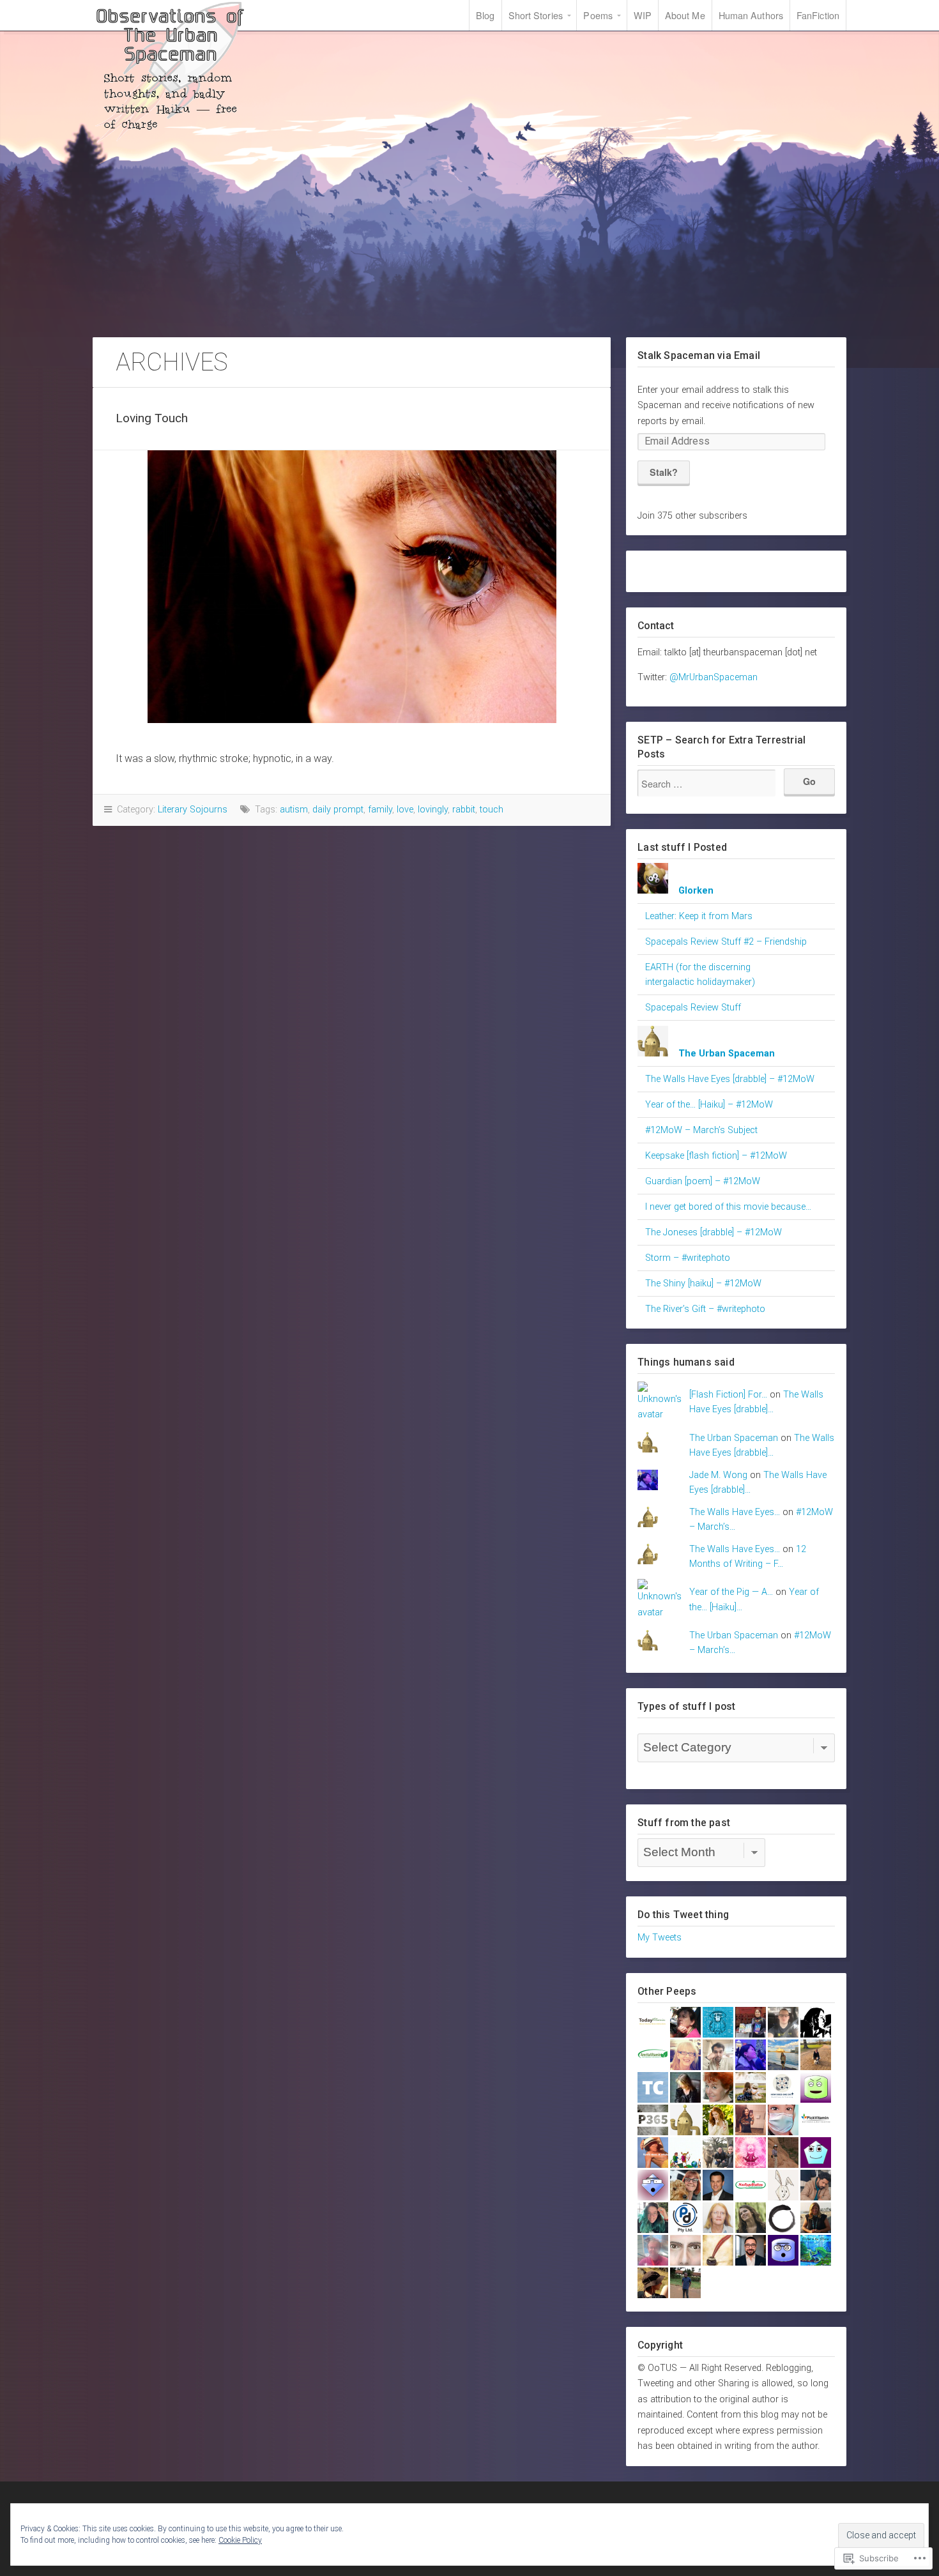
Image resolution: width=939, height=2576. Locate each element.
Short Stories (536, 15)
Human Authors (751, 15)
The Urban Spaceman (734, 1438)
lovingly (433, 810)
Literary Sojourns (193, 810)
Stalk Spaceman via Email (699, 355)
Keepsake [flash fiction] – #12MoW (716, 1156)
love (405, 810)
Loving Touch (152, 418)
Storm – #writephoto (688, 1258)
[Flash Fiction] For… (728, 1395)
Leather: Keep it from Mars (699, 916)
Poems (598, 15)
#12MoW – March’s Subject (701, 1130)
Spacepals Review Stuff (693, 1008)
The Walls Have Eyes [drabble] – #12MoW (730, 1079)
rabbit (464, 810)
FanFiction (818, 15)
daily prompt (338, 810)
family (380, 810)
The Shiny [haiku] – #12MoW (703, 1284)
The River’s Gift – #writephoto (705, 1309)
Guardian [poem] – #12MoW (703, 1181)
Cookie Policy (240, 2540)
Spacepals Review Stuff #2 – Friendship (726, 942)
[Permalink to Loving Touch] (352, 587)
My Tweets (660, 1938)
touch (492, 810)
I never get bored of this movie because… (728, 1207)
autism (294, 810)
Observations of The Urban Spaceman (169, 72)
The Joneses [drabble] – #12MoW (714, 1232)
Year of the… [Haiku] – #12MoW (709, 1105)
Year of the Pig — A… (731, 1592)
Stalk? (664, 472)
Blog (485, 15)
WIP (643, 15)
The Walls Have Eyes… (735, 1512)
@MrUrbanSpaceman (714, 677)
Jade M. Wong (718, 1475)
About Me (685, 15)
